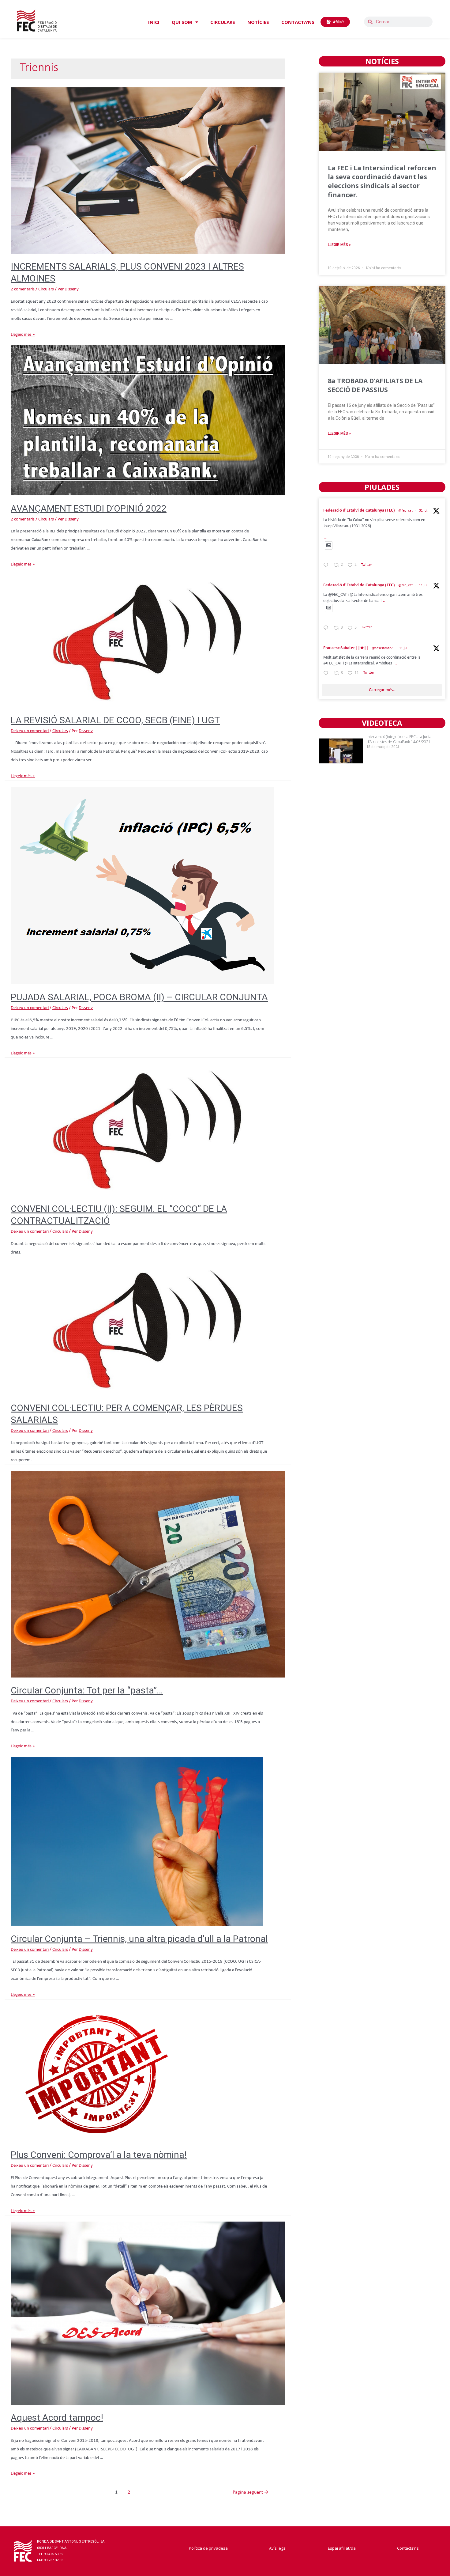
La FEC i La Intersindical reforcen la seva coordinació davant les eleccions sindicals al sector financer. (382, 181)
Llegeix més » (23, 335)
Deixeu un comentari (30, 731)
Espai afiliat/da (342, 2548)
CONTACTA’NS (298, 22)
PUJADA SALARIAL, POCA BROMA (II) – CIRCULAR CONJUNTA (139, 997)
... (326, 538)
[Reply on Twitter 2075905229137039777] (327, 674)
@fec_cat (405, 511)
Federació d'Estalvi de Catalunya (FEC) (359, 511)
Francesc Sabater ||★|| (346, 648)
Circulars (46, 289)
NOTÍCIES (258, 22)
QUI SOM (182, 22)
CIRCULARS (223, 22)
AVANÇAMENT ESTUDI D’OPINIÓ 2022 (89, 508)
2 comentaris (23, 289)
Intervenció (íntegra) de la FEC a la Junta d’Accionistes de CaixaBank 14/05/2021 (399, 739)
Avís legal (278, 2548)
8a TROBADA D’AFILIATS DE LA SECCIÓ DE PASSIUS (375, 385)
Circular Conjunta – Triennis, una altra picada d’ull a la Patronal (139, 1939)
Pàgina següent (251, 2492)
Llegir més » (339, 245)
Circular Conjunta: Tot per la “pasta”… (87, 1690)
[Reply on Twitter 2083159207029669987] (327, 566)
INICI (154, 22)
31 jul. (424, 511)
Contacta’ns (408, 2548)
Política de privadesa (208, 2548)
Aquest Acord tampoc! (57, 2417)
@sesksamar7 (382, 648)
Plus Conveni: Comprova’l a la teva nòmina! (99, 2155)
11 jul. (424, 585)
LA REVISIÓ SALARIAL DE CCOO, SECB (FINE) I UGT (115, 720)
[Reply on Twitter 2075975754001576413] (327, 629)
